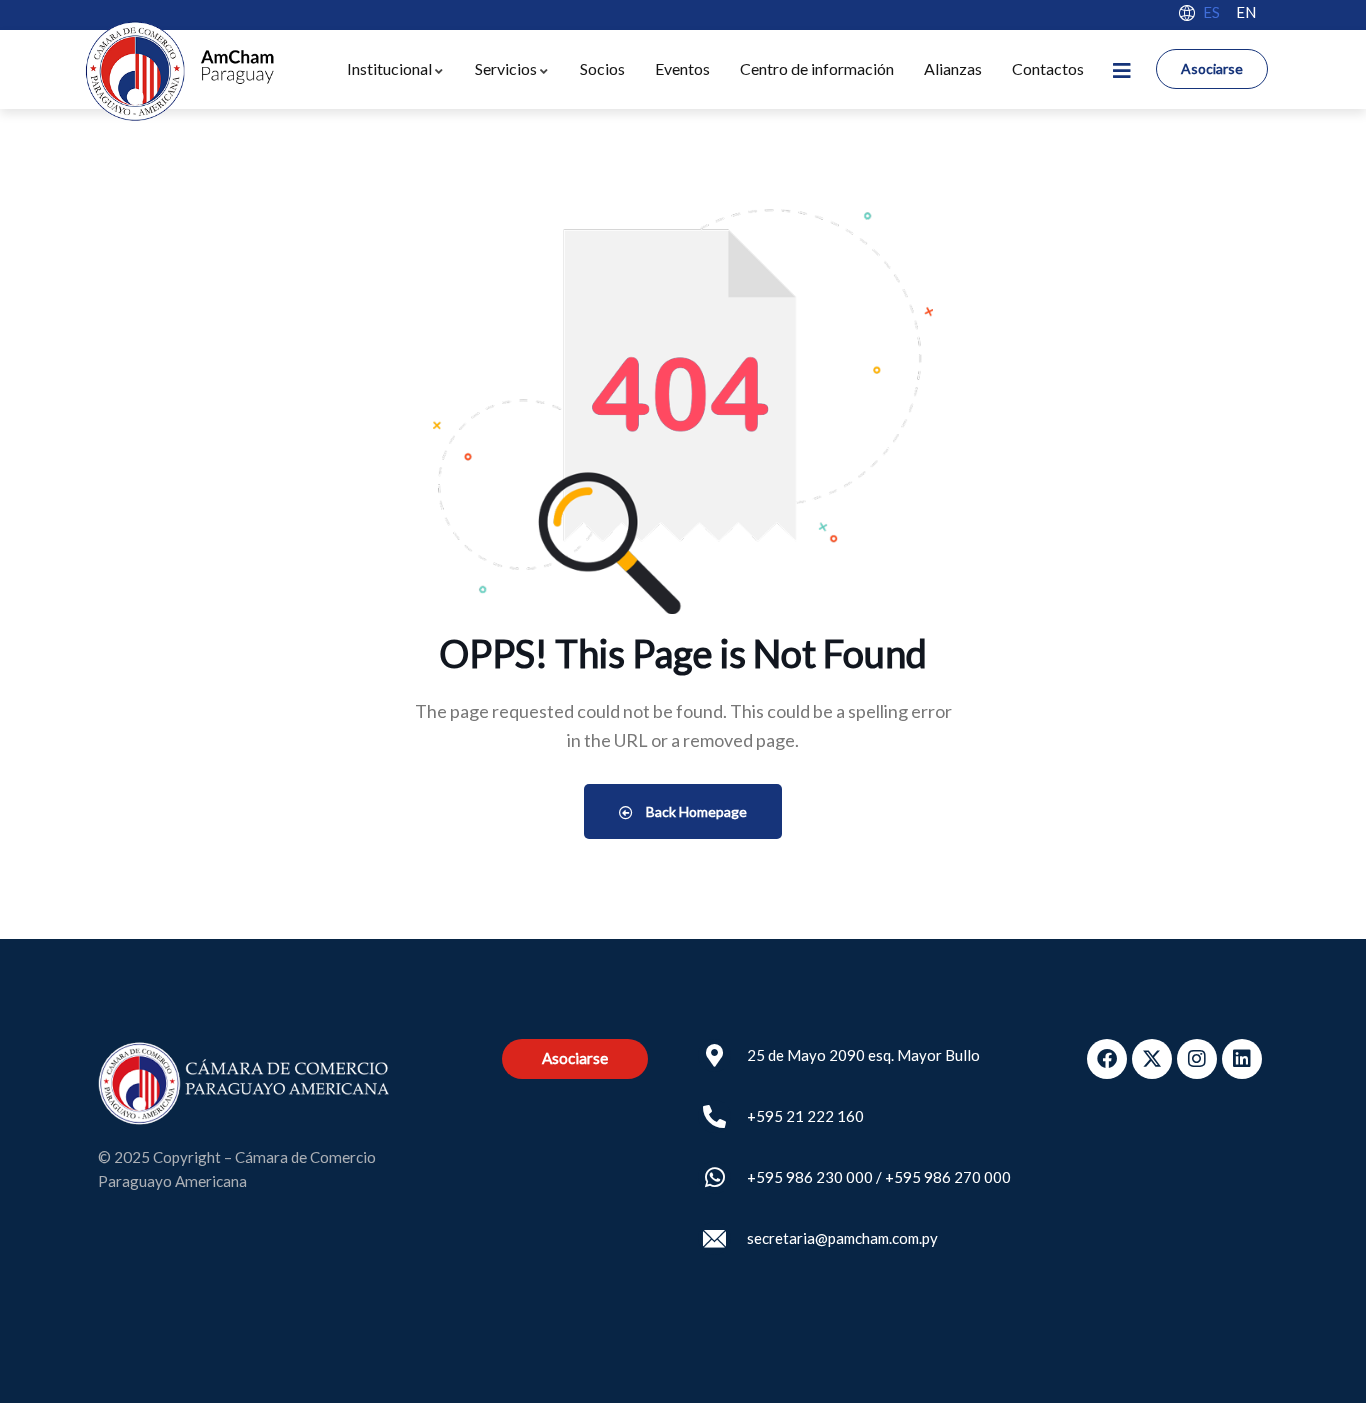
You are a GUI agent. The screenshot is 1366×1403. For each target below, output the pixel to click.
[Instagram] (1197, 1059)
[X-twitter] (1152, 1059)
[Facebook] (1107, 1059)
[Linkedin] (1242, 1059)
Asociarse (1212, 68)
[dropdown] (1121, 69)
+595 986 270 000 (948, 1177)
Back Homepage (695, 811)
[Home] (179, 71)
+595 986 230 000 (810, 1177)
